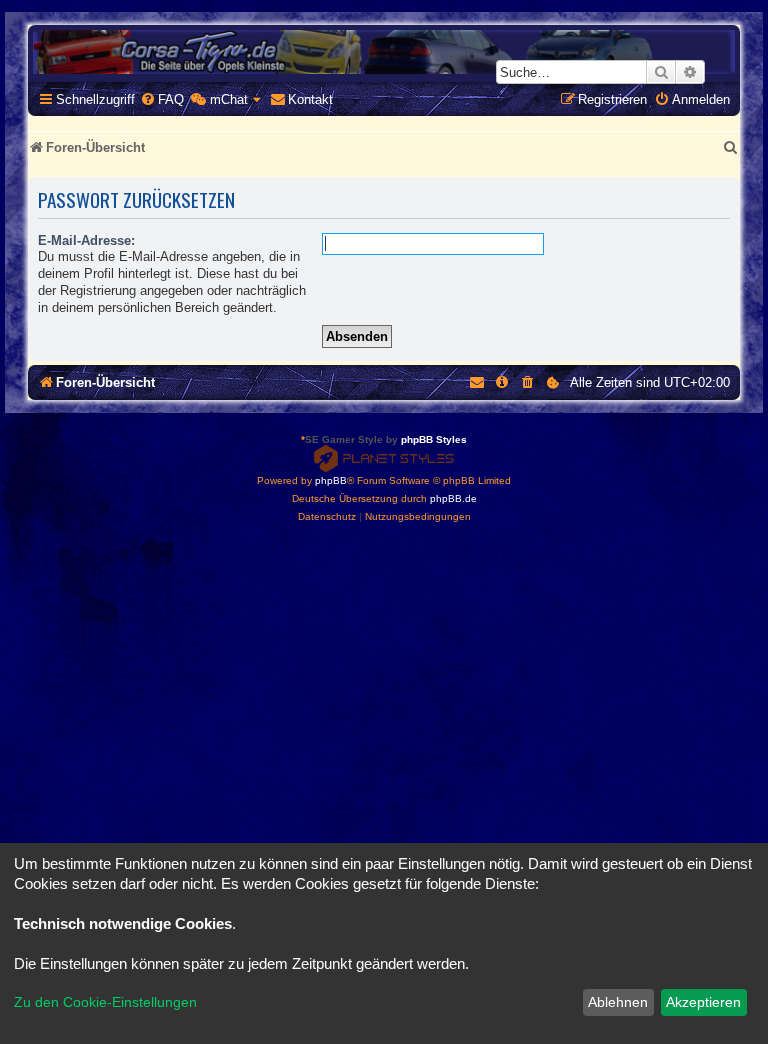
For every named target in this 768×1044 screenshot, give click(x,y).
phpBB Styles (434, 439)
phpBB (331, 480)
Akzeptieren (703, 1002)
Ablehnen (618, 1002)
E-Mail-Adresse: (86, 240)
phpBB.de (453, 498)
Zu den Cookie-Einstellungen (105, 1002)
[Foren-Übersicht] (384, 52)
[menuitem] (162, 99)
